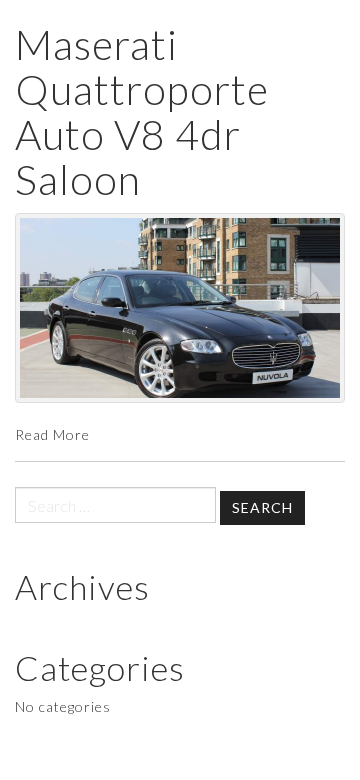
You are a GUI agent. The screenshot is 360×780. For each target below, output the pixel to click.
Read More (52, 434)
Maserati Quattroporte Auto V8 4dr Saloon (142, 112)
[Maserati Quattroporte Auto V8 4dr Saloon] (180, 308)
